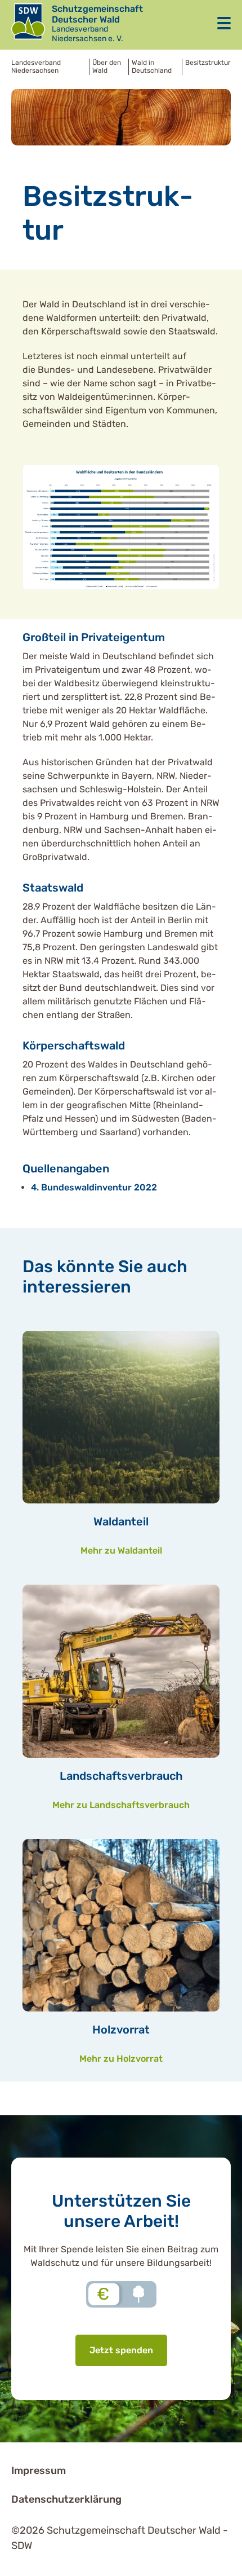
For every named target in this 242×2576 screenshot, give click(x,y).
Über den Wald (107, 67)
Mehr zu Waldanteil (121, 1551)
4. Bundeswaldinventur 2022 (94, 1187)
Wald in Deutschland (152, 67)
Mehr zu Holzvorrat (121, 2059)
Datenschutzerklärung (66, 2499)
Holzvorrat (121, 2030)
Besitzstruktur (208, 63)
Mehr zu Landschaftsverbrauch (121, 1805)
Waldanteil (121, 1521)
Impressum (39, 2471)
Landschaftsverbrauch (121, 1776)
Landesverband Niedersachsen (36, 67)
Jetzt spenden (121, 2350)
